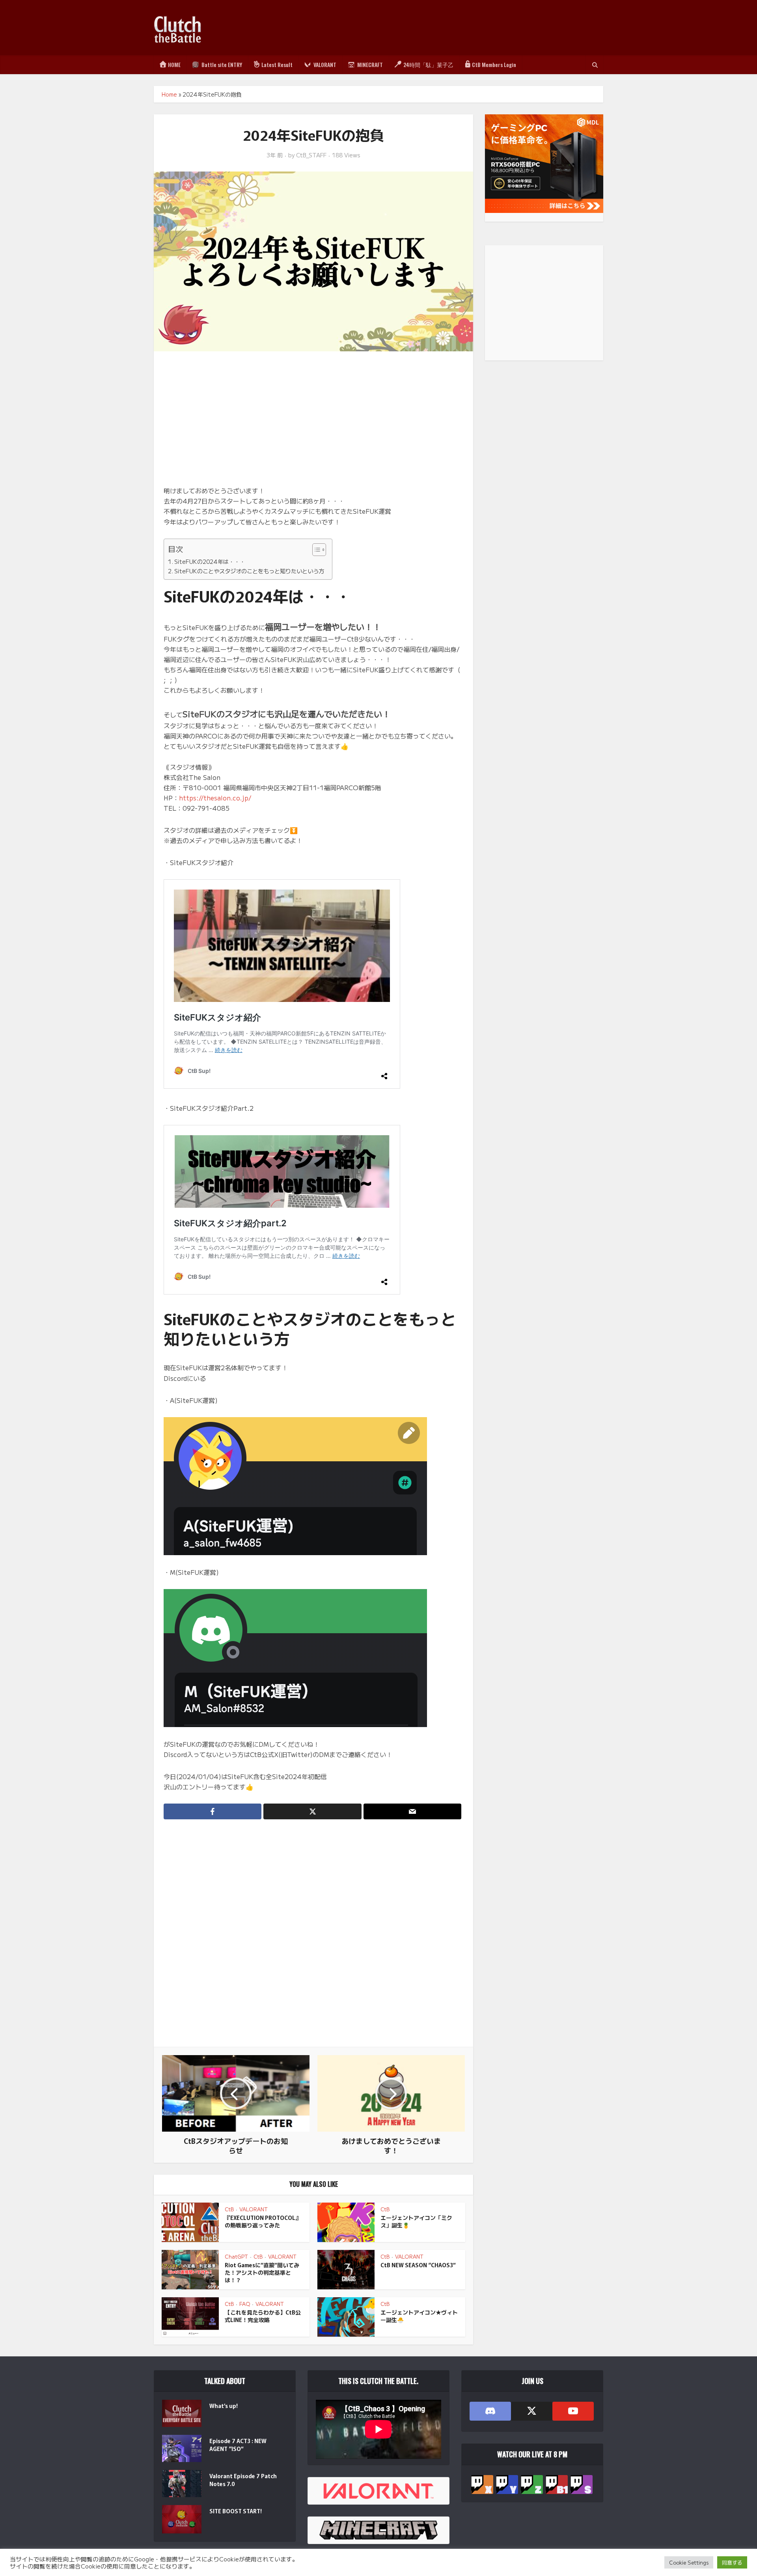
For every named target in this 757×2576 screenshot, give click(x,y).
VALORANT (254, 2209)
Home (169, 94)
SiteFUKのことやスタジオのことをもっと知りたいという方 (249, 571)
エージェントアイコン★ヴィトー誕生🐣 (419, 2316)
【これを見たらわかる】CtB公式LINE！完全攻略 (263, 2316)
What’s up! (224, 2406)
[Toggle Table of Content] (315, 550)
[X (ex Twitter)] (532, 2411)
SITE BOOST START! (236, 2511)
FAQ (245, 2304)
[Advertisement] (460, 28)
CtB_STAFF (311, 155)
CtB (229, 2209)
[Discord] (490, 2411)
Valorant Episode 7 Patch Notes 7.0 (243, 2480)
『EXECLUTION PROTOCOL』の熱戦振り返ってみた (263, 2221)
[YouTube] (573, 2411)
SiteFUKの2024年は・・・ (210, 561)
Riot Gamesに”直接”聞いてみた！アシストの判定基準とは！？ (262, 2272)
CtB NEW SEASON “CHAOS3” (418, 2265)
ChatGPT (236, 2256)
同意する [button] (732, 2562)
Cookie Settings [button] (689, 2562)
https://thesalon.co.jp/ (215, 798)
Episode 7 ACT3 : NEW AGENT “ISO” (238, 2445)
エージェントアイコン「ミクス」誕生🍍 (416, 2221)
